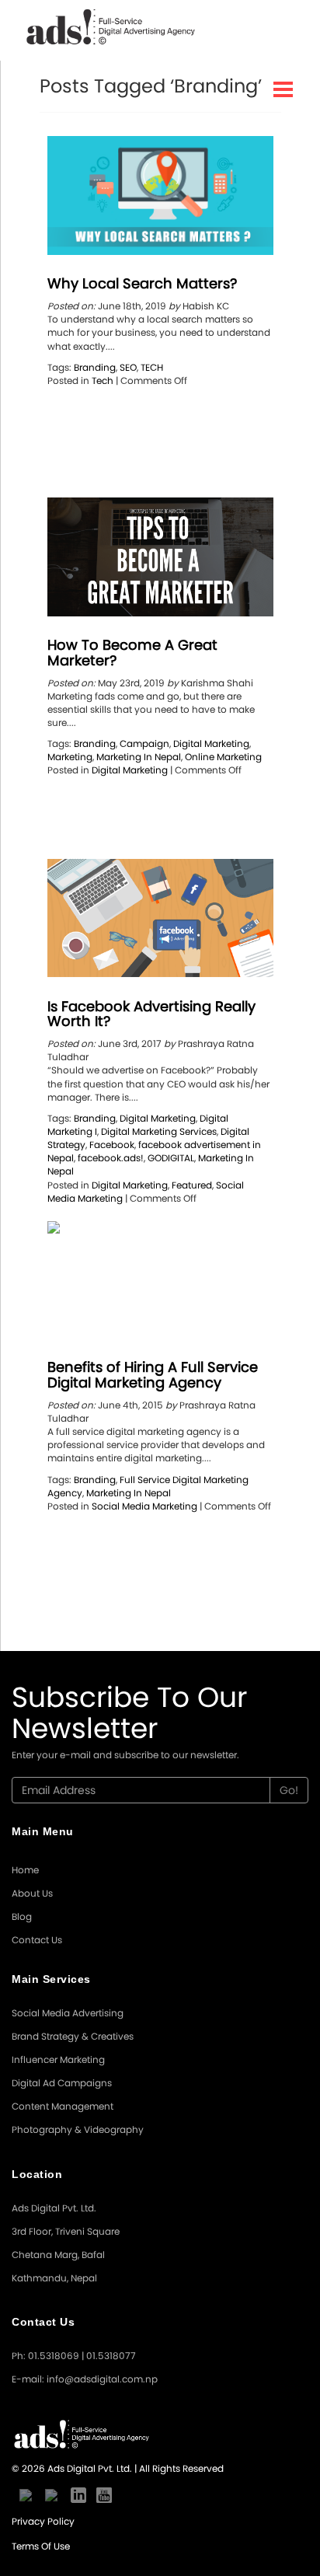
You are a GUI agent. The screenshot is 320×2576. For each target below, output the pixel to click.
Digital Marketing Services (159, 1131)
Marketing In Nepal (139, 757)
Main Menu (43, 1831)
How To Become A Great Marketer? (132, 653)
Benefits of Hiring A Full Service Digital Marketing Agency (153, 1375)
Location (37, 2174)
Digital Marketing (211, 743)
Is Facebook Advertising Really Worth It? (151, 1014)
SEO (128, 367)
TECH (152, 367)
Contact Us (37, 1940)
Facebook (112, 1145)
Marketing (70, 757)
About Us (32, 1893)
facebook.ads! (111, 1158)
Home (25, 1870)
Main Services (51, 1979)
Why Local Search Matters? (142, 283)
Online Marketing (223, 757)
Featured (192, 1185)
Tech (103, 380)
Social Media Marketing (144, 1506)
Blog (22, 1916)
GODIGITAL (171, 1158)
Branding (95, 367)
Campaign (144, 743)
